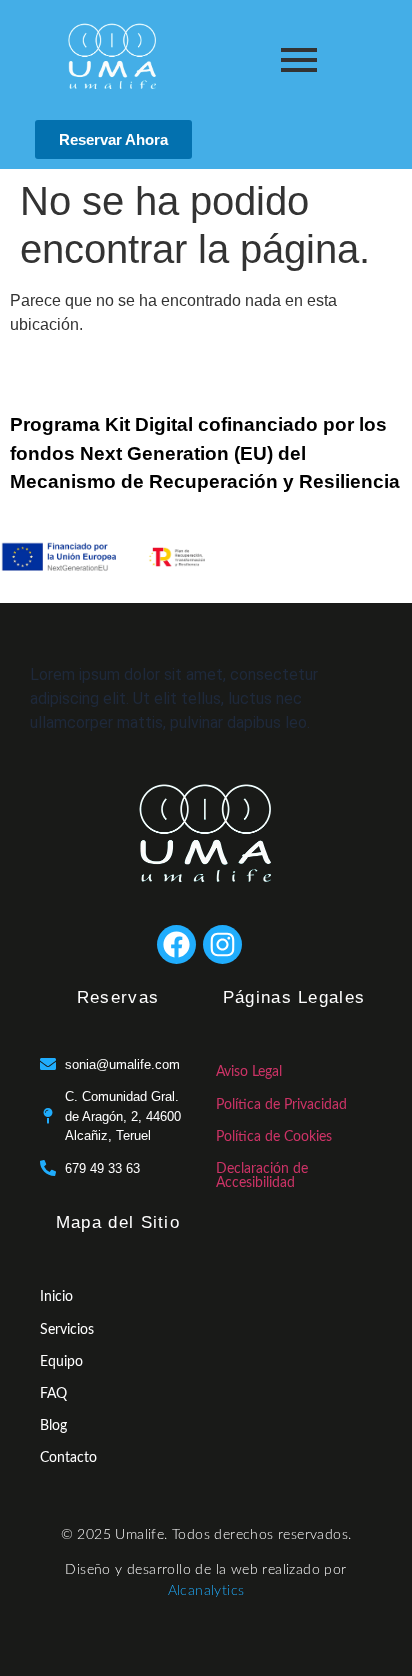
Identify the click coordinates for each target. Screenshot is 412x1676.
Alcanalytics (206, 1591)
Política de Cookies (274, 1137)
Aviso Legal (249, 1072)
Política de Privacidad (281, 1105)
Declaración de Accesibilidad (262, 1176)
